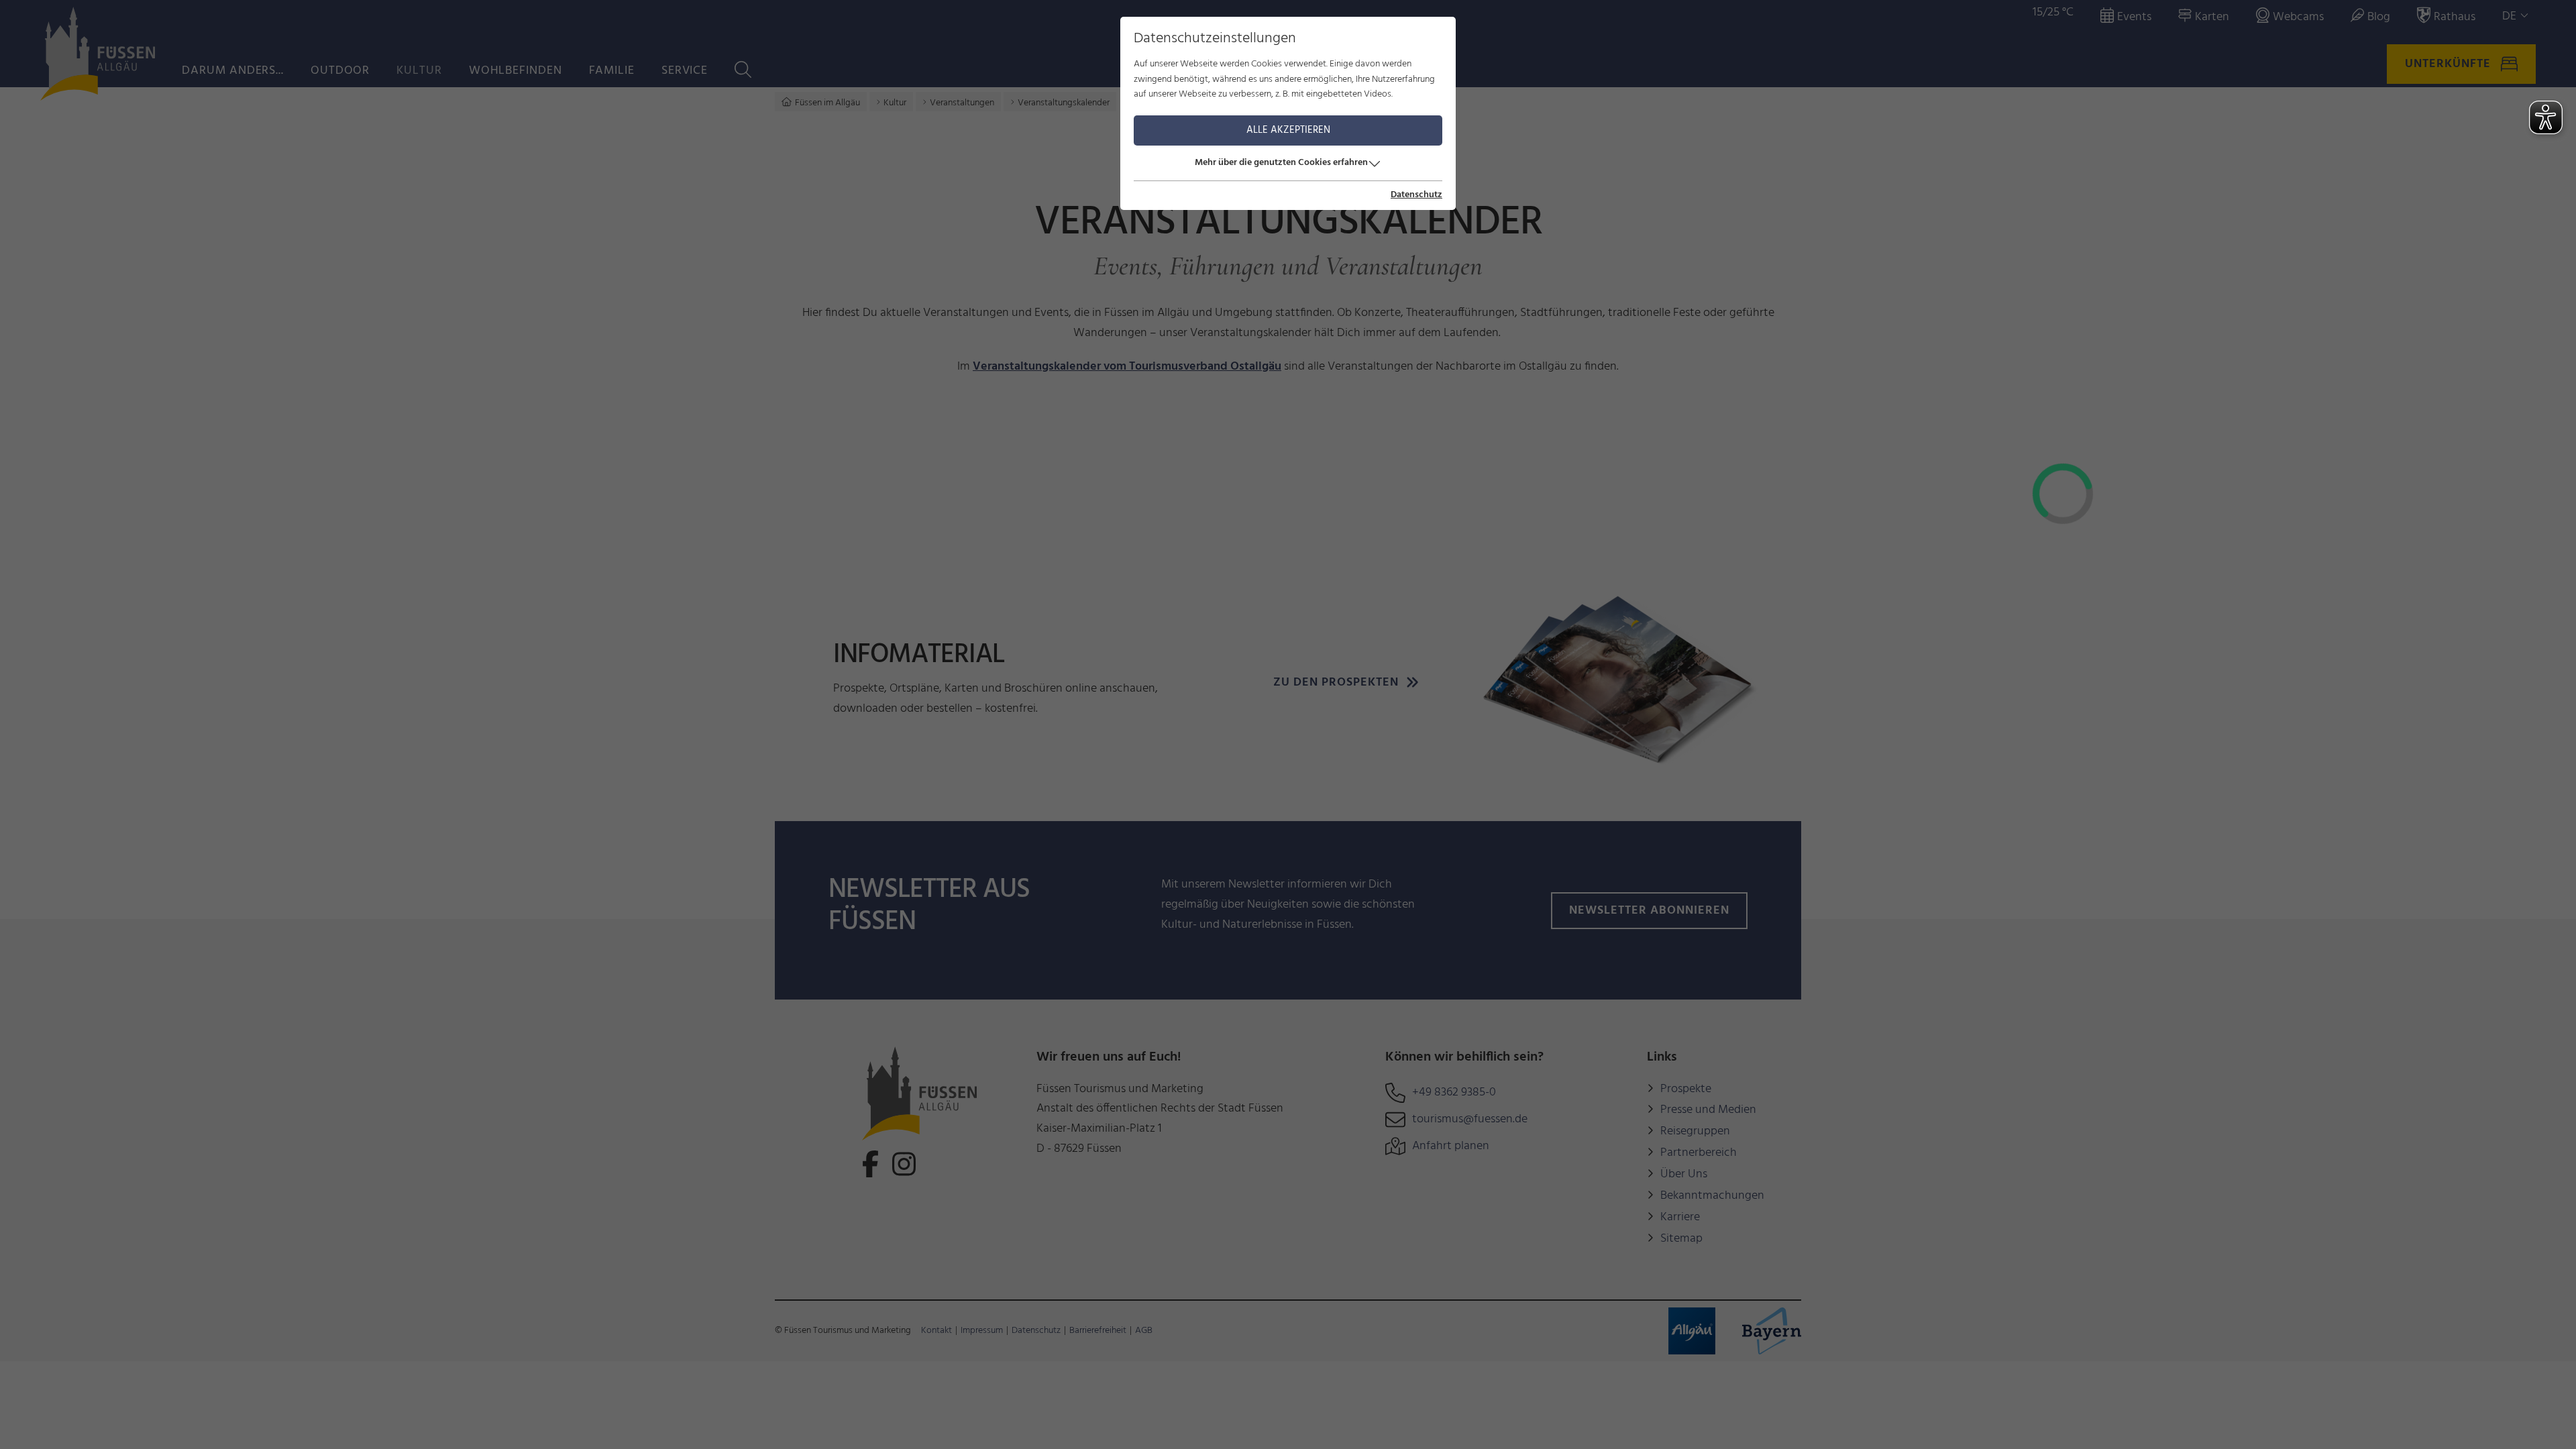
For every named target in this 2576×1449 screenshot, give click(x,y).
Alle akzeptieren (1288, 130)
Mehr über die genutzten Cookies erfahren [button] (1281, 163)
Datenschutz (1416, 195)
